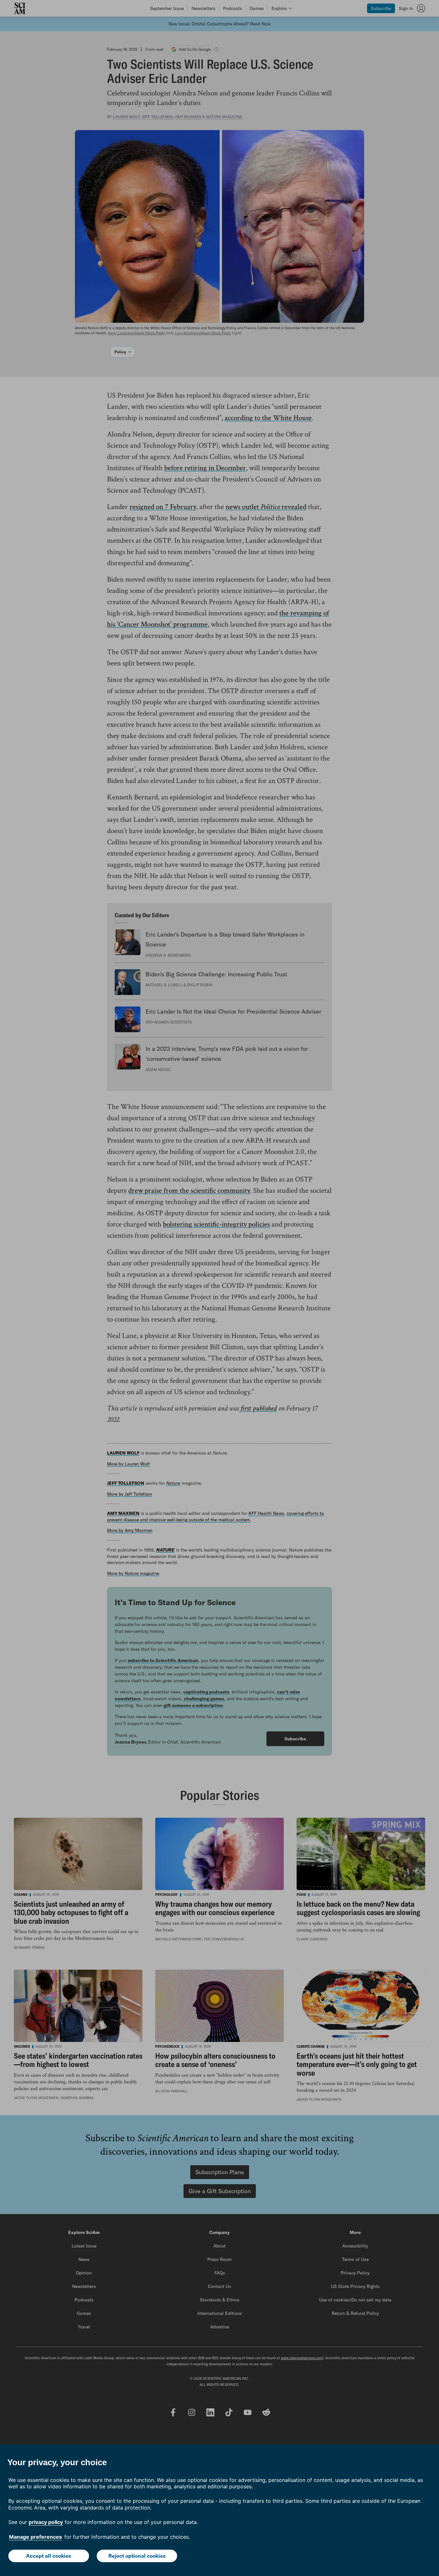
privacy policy (46, 2522)
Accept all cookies (49, 2556)
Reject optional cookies (137, 2556)
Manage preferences (36, 2537)
